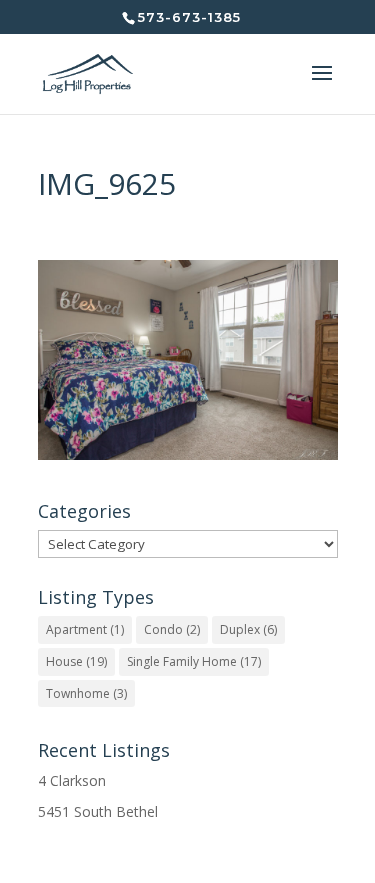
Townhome (86, 693)
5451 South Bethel (98, 811)
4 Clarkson (72, 780)
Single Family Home (194, 661)
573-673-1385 (189, 17)
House (76, 661)
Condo (172, 629)
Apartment (85, 629)
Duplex (248, 629)
